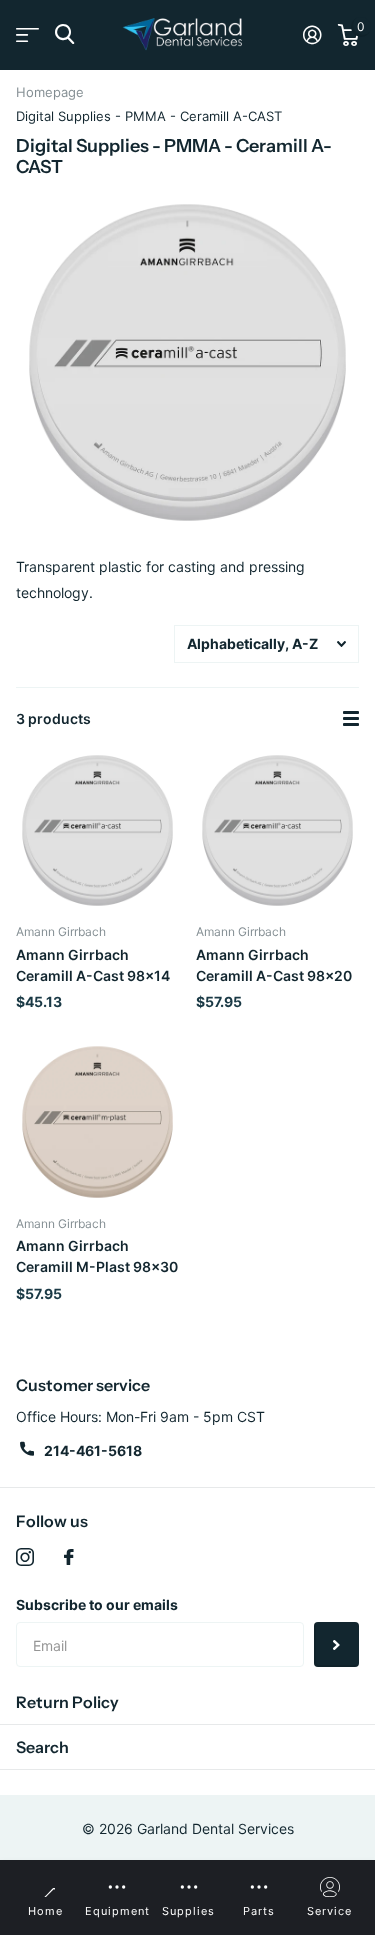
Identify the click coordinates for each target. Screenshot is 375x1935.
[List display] (351, 719)
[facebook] (69, 1557)
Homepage (50, 92)
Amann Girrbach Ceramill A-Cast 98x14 (93, 965)
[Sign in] (312, 35)
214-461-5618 (93, 1450)
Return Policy (67, 1702)
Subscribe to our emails (97, 1604)
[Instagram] (25, 1557)
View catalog (27, 34)
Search (42, 1747)
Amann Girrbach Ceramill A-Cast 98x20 (274, 965)
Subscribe (336, 1644)
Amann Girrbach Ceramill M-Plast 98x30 (97, 1256)
